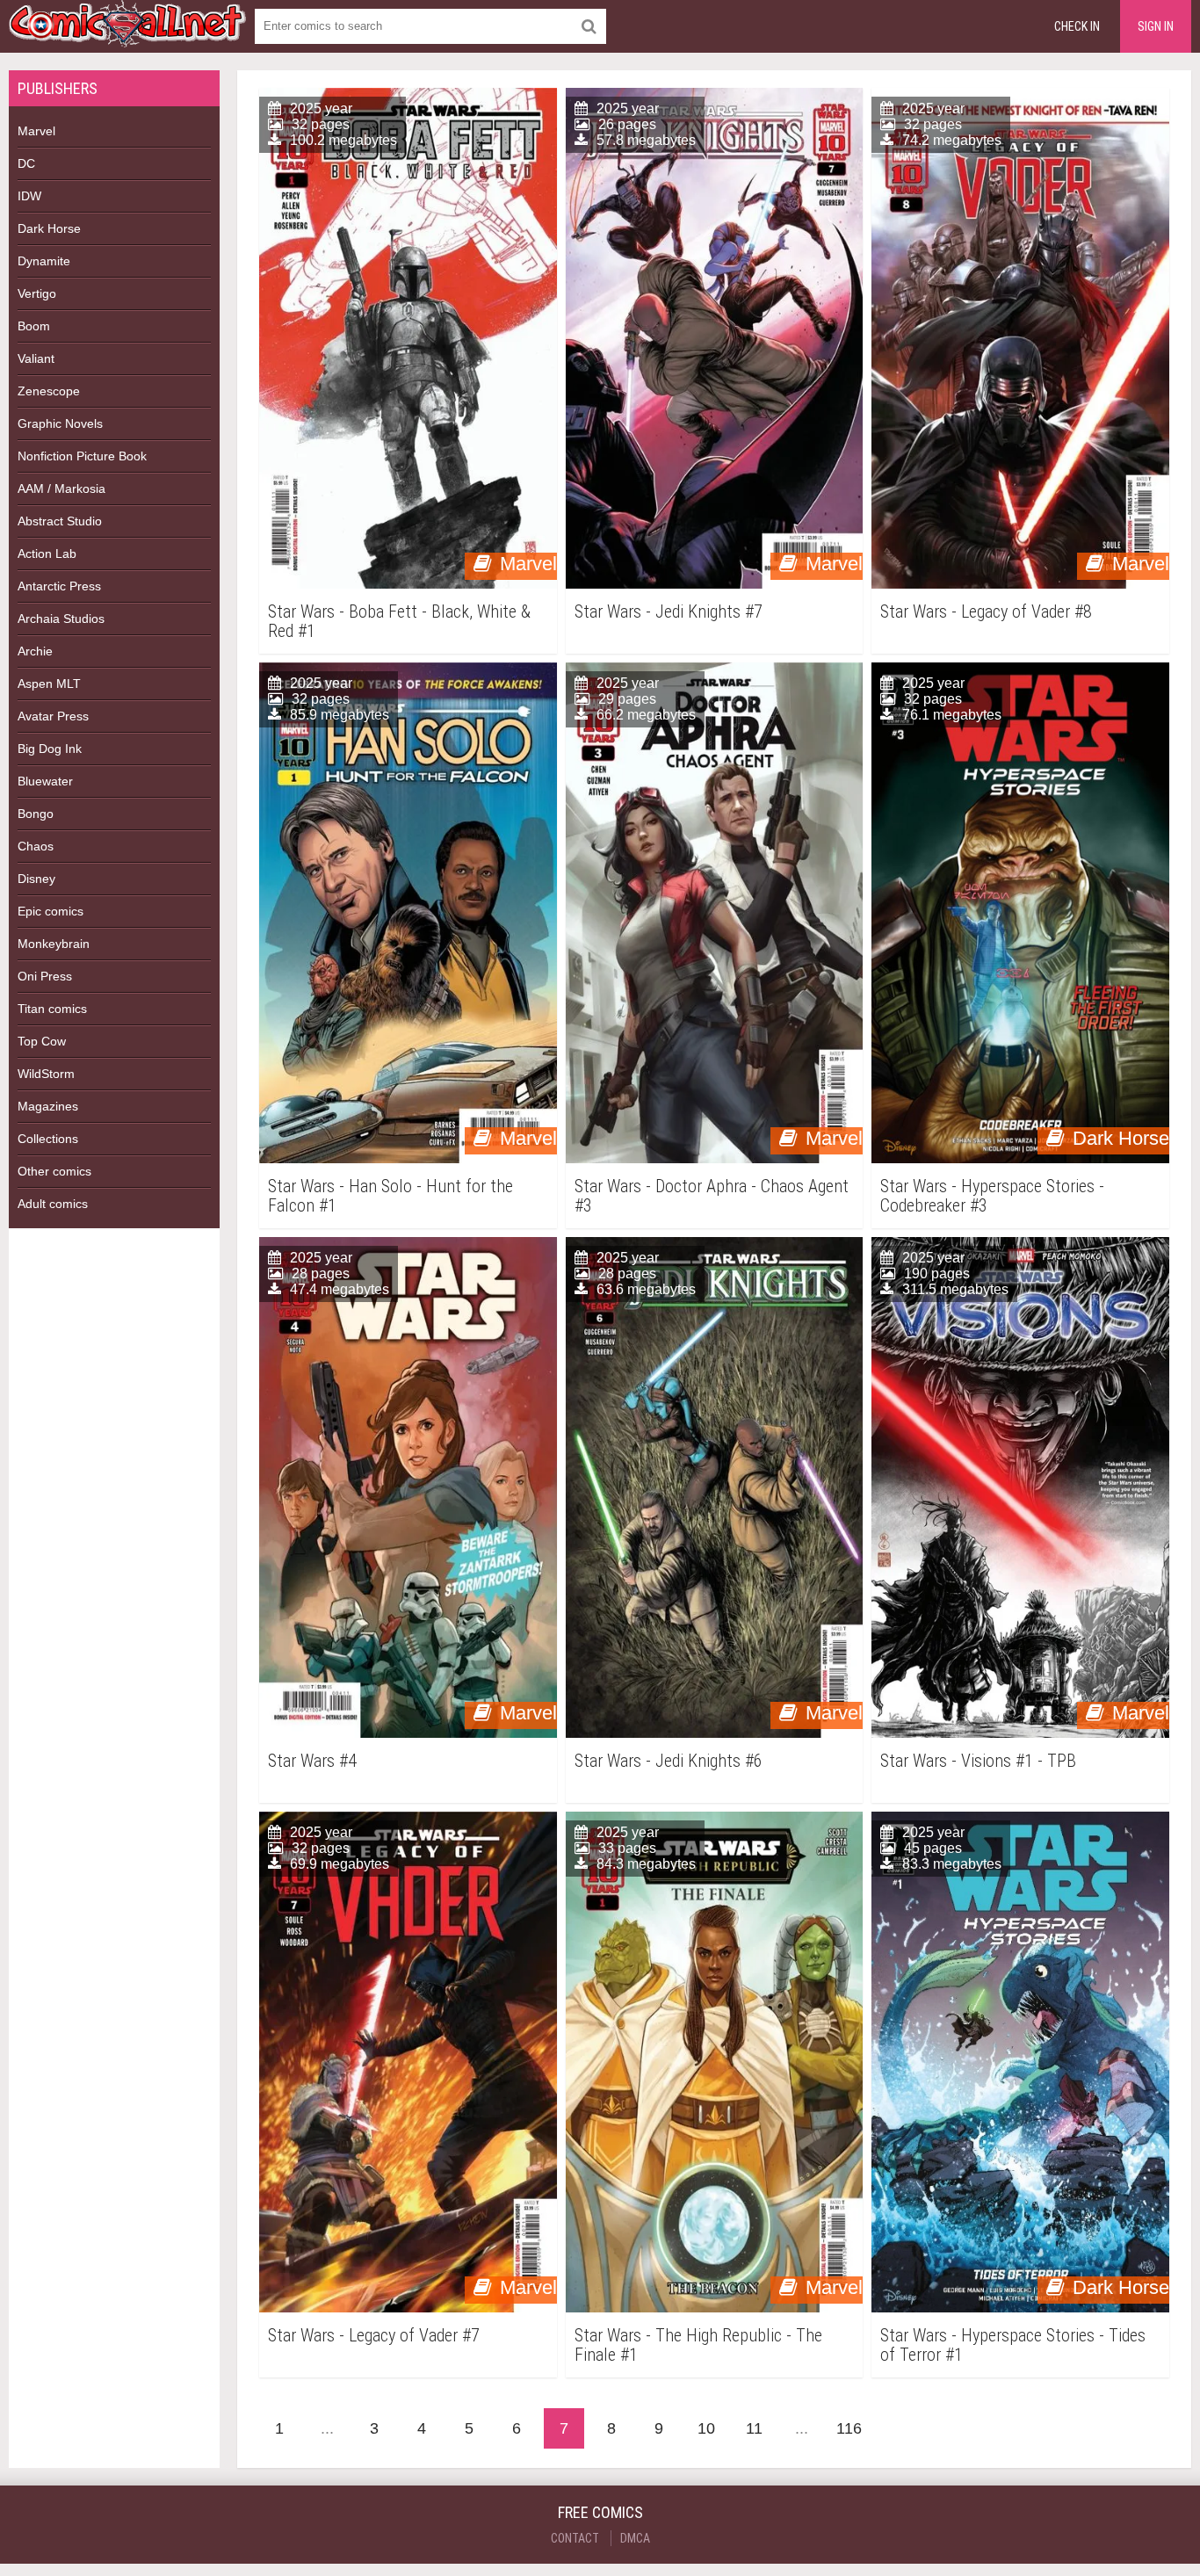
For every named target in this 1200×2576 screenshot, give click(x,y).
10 (706, 2428)
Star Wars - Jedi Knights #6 (669, 1761)
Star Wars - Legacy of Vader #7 (374, 2336)
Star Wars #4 (312, 1761)
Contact (575, 2538)
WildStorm (46, 1074)
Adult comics (53, 1204)
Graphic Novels (60, 423)
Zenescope (49, 391)
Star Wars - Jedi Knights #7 (669, 612)
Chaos (36, 846)
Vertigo (37, 293)
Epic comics (51, 911)
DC (26, 163)
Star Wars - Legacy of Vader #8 (986, 612)
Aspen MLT (49, 684)
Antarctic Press (59, 586)
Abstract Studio (60, 521)
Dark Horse (49, 228)
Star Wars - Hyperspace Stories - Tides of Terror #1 (1013, 2345)
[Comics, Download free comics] (127, 35)
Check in (1077, 26)
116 (849, 2428)
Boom (34, 326)
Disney (36, 879)
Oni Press (45, 976)
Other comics (54, 1171)
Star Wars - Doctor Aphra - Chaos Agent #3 (712, 1196)
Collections (48, 1139)
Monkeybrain (54, 944)
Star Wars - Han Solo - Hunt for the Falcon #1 (390, 1196)
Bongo (36, 814)
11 (754, 2428)
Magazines (48, 1106)
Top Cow (42, 1041)
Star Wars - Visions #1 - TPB (978, 1761)
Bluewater (45, 781)
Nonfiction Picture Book (82, 456)
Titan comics (52, 1009)
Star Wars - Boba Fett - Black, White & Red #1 (399, 621)
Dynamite (44, 261)
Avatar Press (53, 716)
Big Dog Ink (50, 749)
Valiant (36, 358)
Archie (35, 651)
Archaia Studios (61, 619)
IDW (29, 196)
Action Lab (47, 554)
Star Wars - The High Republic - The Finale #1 (698, 2345)
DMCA (635, 2538)
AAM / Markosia (61, 488)
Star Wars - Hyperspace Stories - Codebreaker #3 (992, 1196)
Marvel (36, 131)
